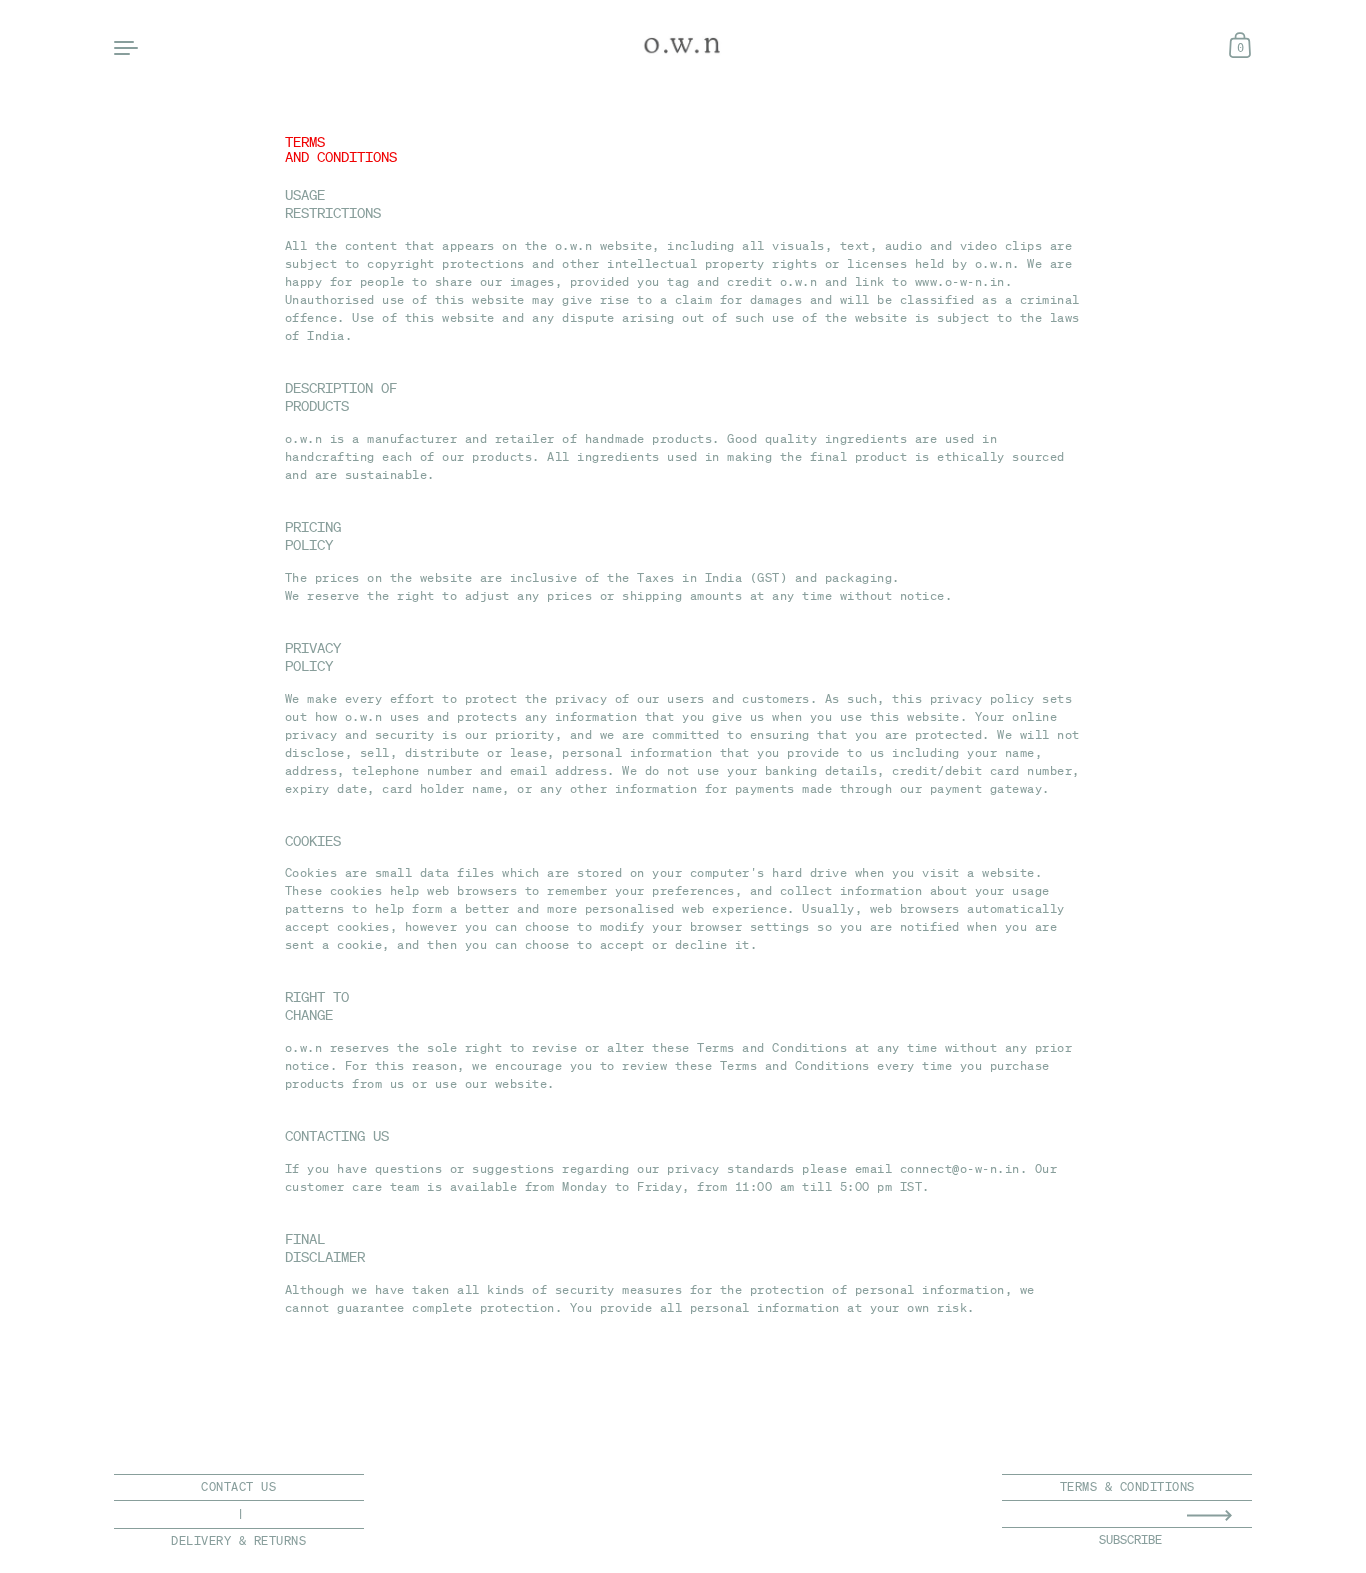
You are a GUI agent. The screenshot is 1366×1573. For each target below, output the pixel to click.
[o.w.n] (683, 46)
